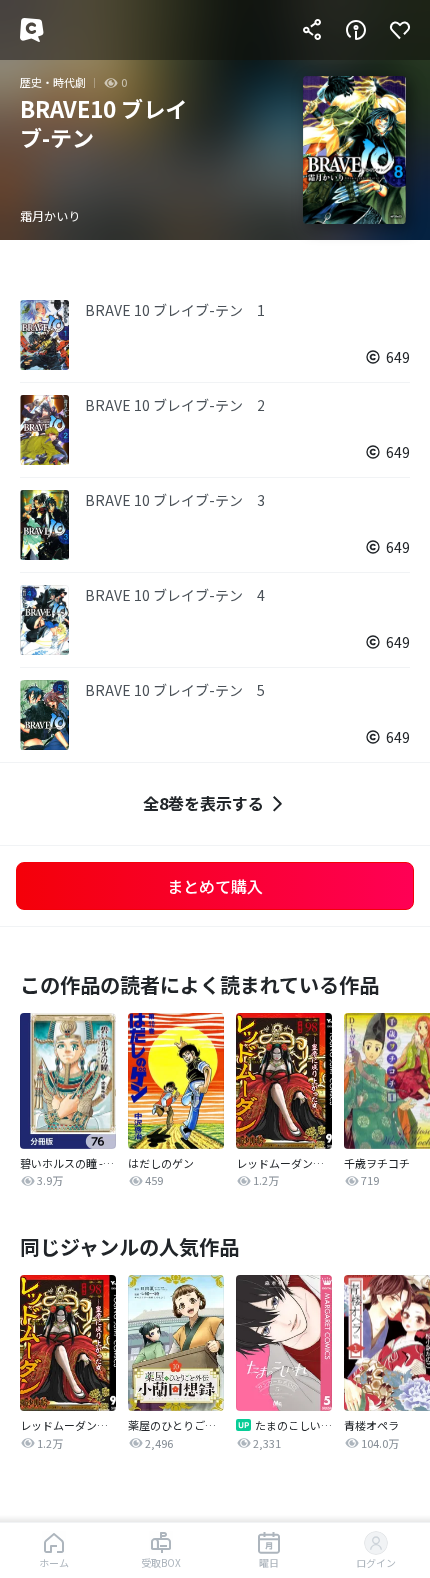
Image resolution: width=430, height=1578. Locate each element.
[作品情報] (356, 30)
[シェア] (312, 30)
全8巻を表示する (203, 803)
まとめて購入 (215, 886)
